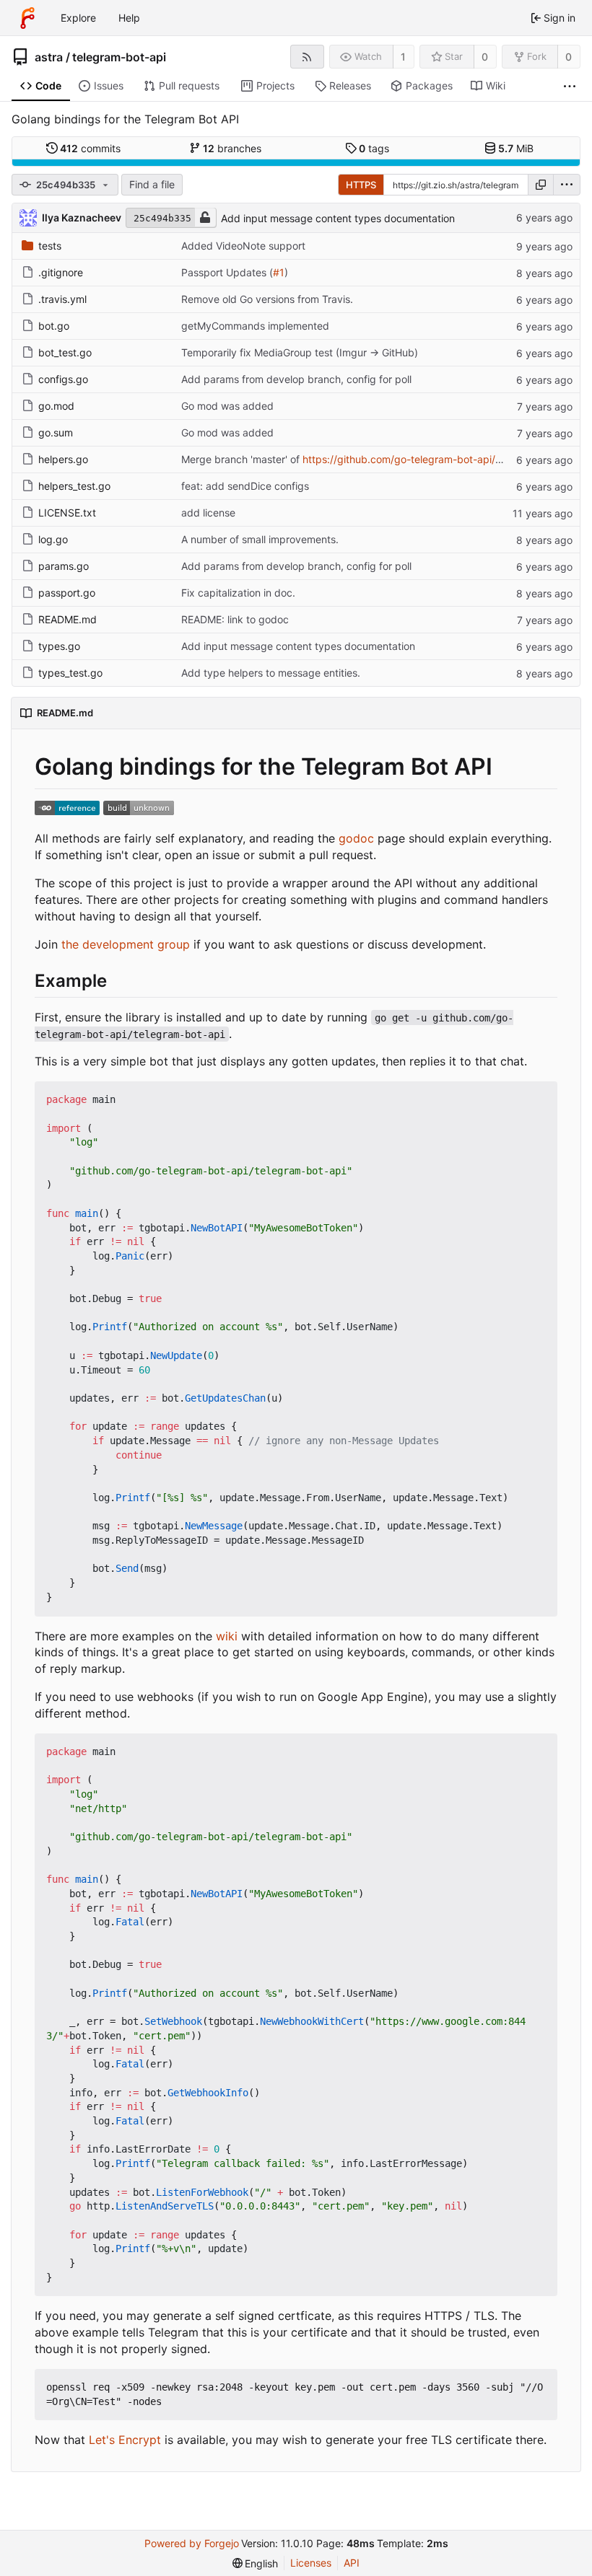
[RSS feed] (307, 57)
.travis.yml (62, 299)
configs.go (63, 379)
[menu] (567, 185)
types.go (59, 646)
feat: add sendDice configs (245, 486)
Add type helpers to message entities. (271, 673)
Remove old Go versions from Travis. (267, 299)
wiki (227, 1636)
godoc (356, 838)
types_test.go (70, 673)
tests (50, 246)
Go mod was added (227, 406)
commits (90, 148)
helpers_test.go (74, 486)
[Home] (27, 18)
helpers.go (63, 459)
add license (208, 513)
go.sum (56, 432)
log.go (53, 539)
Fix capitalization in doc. (238, 593)
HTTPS (361, 185)
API (352, 2563)
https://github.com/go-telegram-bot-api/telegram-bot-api (439, 459)
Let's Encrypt (125, 2440)
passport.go (67, 593)
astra (49, 57)
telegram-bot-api (119, 57)
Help (129, 18)
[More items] (570, 86)
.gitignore (61, 272)
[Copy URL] (541, 185)
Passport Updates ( (227, 272)
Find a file (152, 184)
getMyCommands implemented (255, 326)
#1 (279, 272)
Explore (78, 18)
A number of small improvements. (260, 539)
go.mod (56, 406)
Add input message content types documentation (338, 218)
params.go (64, 566)
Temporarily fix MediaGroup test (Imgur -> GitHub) (300, 352)
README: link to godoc (235, 619)
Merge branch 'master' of (242, 459)
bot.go (54, 326)
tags (374, 148)
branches (232, 148)
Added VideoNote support (243, 246)
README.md (68, 619)
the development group (126, 944)
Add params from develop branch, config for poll (296, 379)
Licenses (311, 2563)
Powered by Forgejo (192, 2543)
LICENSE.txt (67, 513)
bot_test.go (65, 352)
